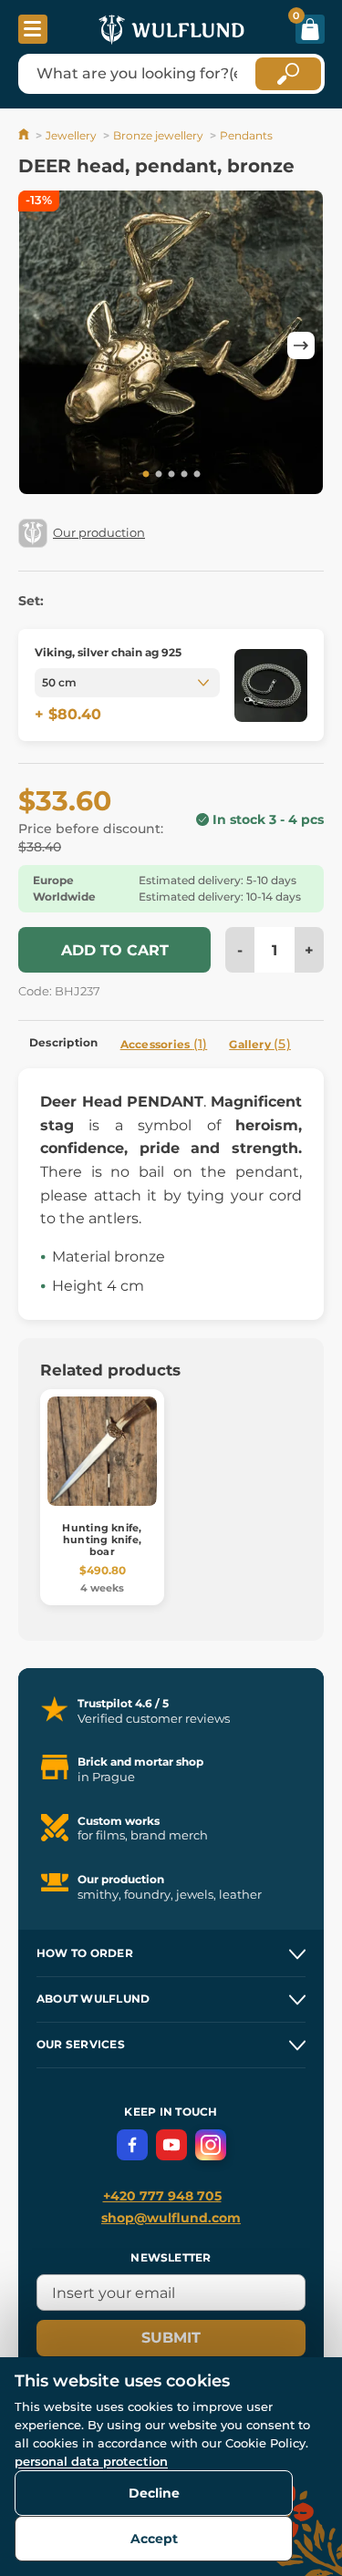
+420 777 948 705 (162, 2196)
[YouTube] (171, 2145)
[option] (171, 345)
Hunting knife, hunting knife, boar (102, 1540)
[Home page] (25, 135)
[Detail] (271, 685)
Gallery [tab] (260, 1044)
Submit (171, 2338)
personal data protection (91, 2461)
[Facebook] (132, 2145)
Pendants (246, 135)
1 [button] (146, 475)
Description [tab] (64, 1042)
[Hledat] (288, 74)
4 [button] (184, 475)
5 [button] (197, 475)
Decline (154, 2493)
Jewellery (71, 135)
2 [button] (159, 475)
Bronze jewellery (158, 135)
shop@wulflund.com (171, 2218)
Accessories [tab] (164, 1044)
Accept (154, 2539)
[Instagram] (211, 2145)
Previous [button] (41, 345)
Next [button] (301, 345)
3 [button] (171, 475)
